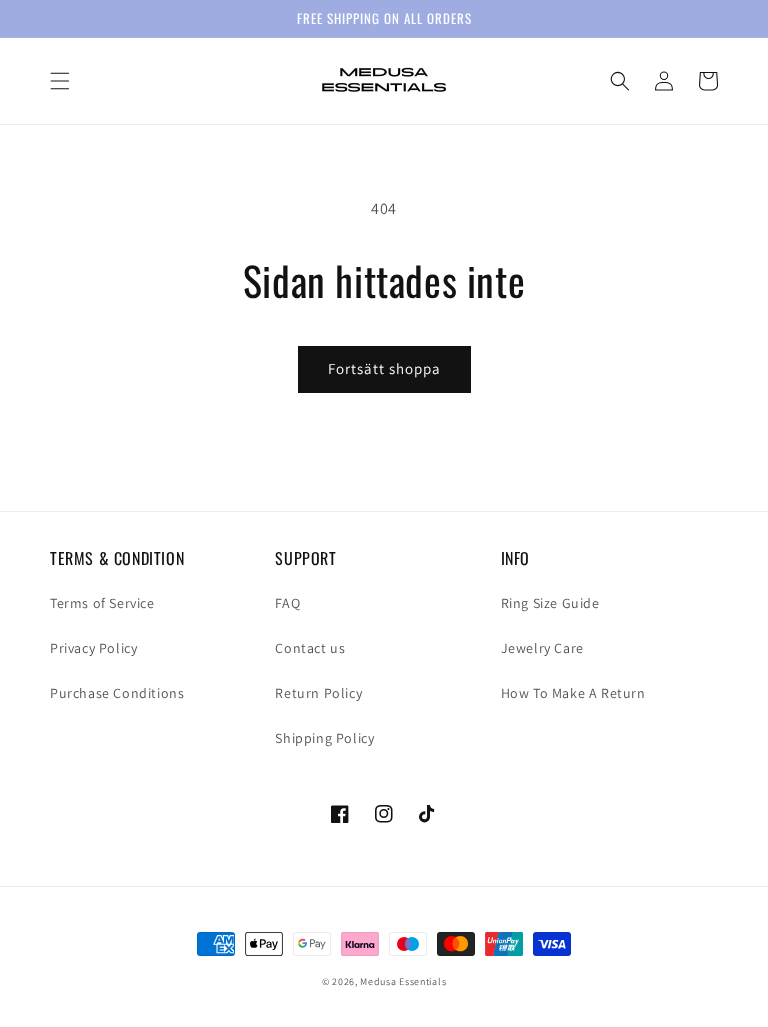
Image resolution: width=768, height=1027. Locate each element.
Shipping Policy (324, 738)
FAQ (287, 603)
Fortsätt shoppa (384, 368)
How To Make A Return (573, 693)
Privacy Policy (93, 648)
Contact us (310, 648)
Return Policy (318, 693)
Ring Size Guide (550, 603)
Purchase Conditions (117, 693)
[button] (60, 81)
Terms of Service (102, 603)
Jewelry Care (542, 648)
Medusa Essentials (403, 981)
